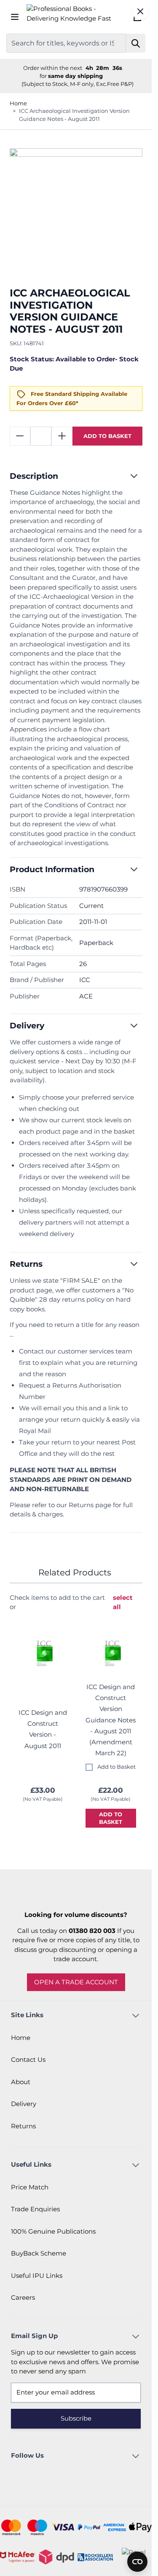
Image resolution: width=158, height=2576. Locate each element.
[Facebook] (64, 2476)
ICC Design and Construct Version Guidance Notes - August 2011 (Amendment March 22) (111, 1720)
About (21, 2082)
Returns (23, 2126)
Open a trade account (76, 1982)
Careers (23, 2297)
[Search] (136, 43)
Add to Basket (116, 1767)
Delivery (24, 2104)
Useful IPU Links (37, 2276)
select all (123, 1602)
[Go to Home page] (76, 17)
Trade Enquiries (35, 2209)
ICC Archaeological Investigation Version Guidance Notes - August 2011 (74, 115)
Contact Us (28, 2059)
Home (18, 103)
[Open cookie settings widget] (137, 2562)
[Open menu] (15, 17)
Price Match (30, 2187)
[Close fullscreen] (141, 12)
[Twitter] (88, 2476)
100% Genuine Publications (53, 2231)
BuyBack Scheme (39, 2253)
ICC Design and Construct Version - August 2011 (43, 1729)
